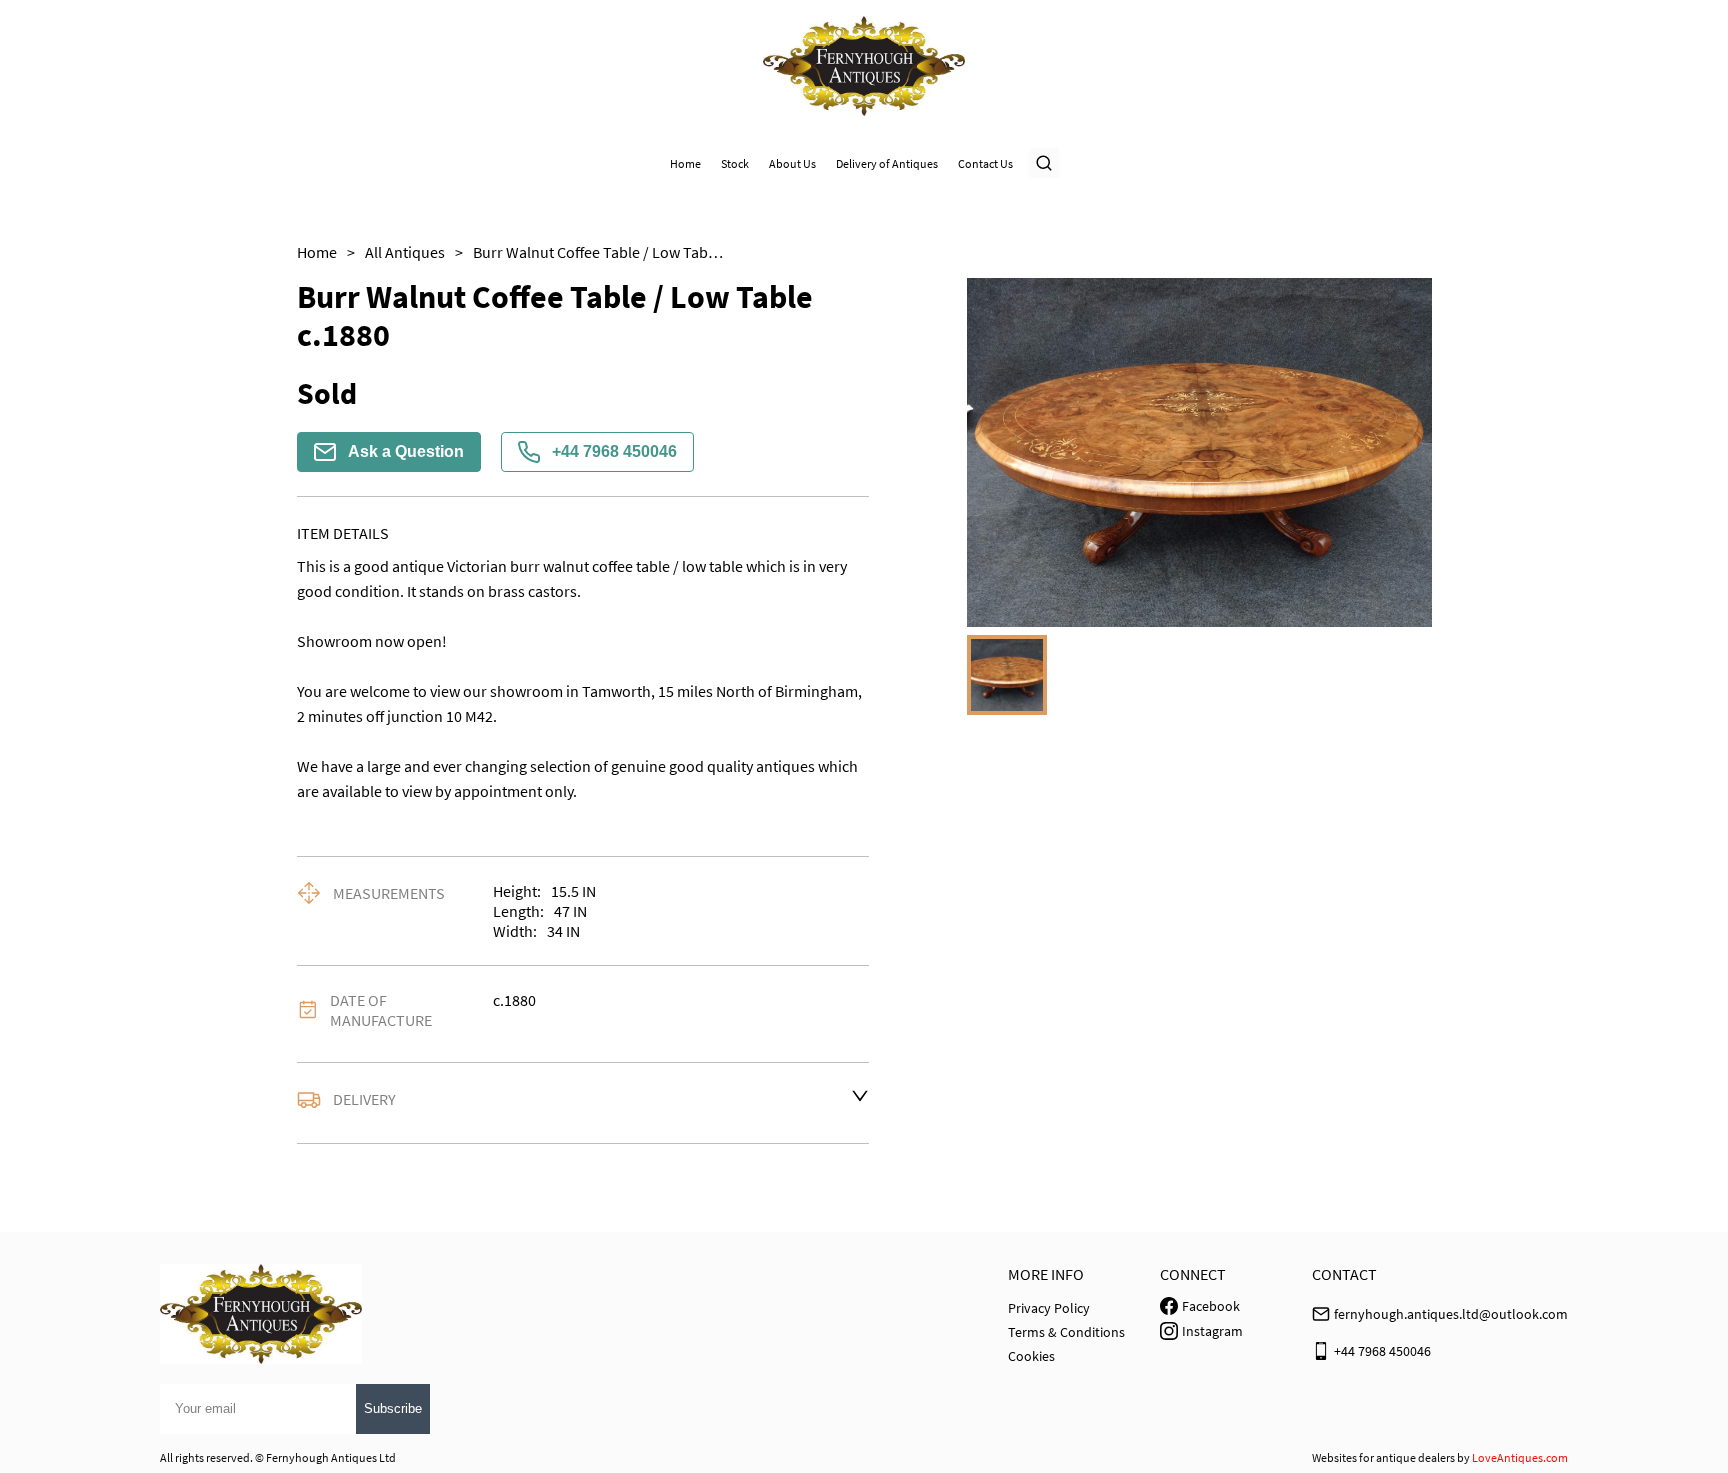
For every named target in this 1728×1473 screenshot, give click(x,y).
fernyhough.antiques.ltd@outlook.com (1451, 1314)
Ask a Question (406, 451)
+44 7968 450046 (614, 451)
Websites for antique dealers (1383, 1457)
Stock (735, 163)
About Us (792, 163)
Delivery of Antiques (887, 163)
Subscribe (393, 1408)
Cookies (1031, 1356)
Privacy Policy (1049, 1308)
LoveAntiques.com (1520, 1457)
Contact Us (985, 163)
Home (685, 163)
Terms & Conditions (1066, 1332)
